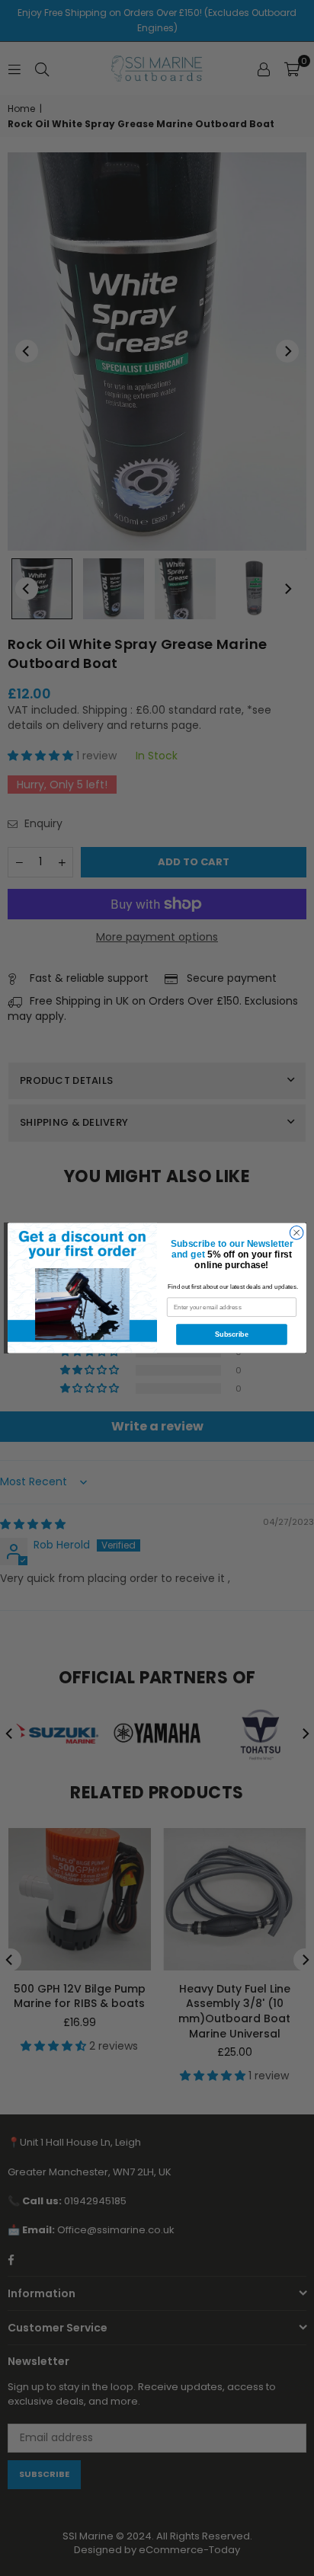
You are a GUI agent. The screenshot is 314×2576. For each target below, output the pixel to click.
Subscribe (232, 1334)
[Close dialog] (296, 1233)
